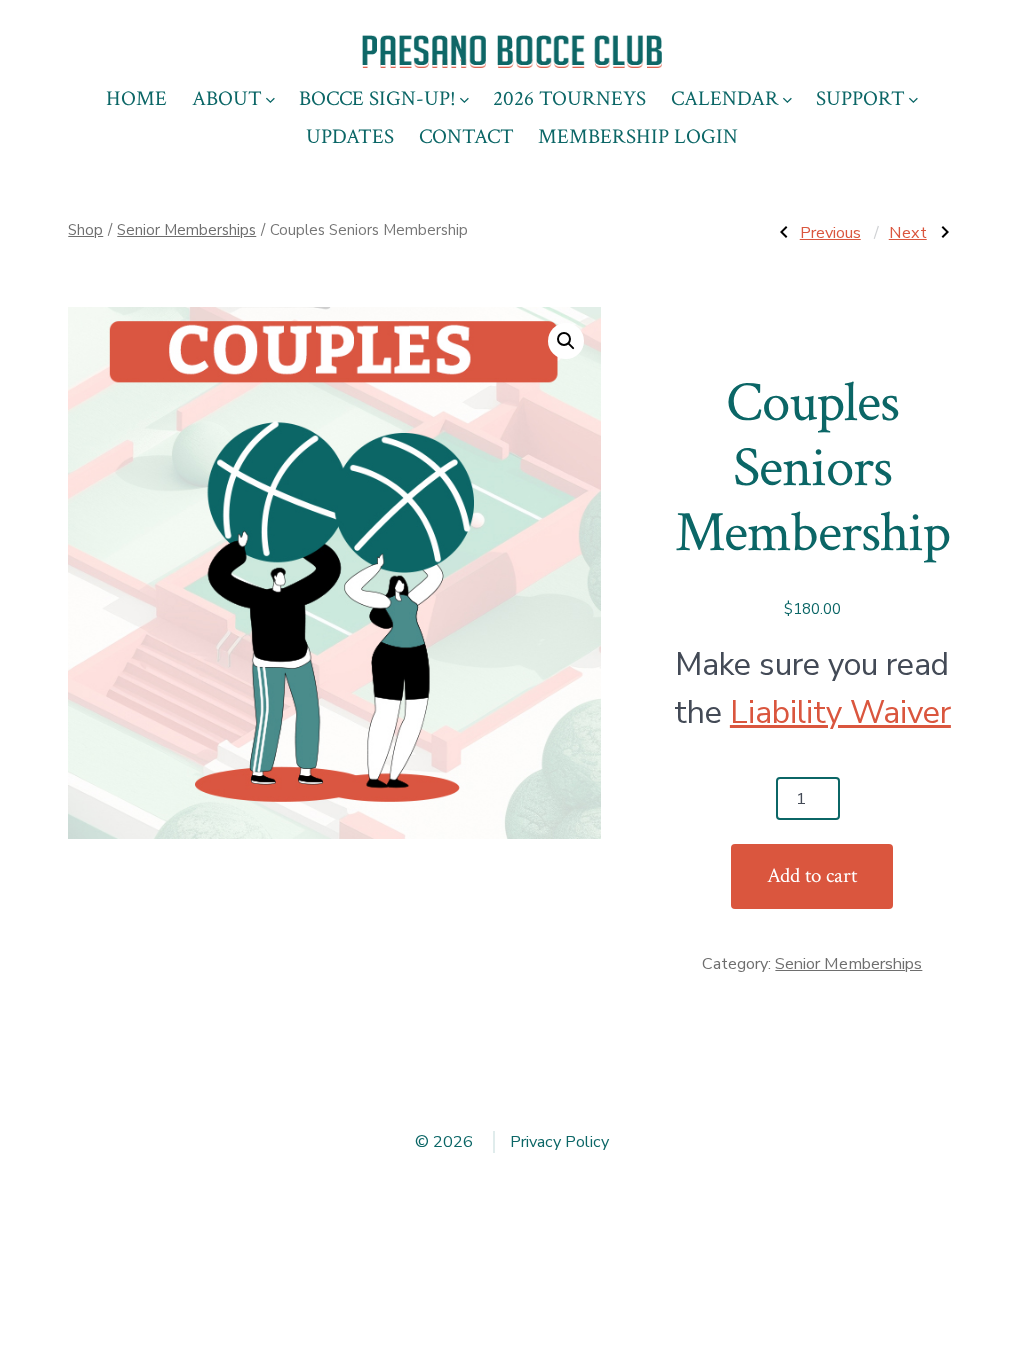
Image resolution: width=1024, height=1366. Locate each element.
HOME (136, 98)
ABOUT (227, 98)
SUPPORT (860, 98)
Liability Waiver (840, 712)
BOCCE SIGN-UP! (377, 98)
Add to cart (812, 875)
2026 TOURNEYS (569, 98)
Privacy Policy (559, 1142)
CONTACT (466, 136)
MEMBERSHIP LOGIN (638, 136)
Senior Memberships (186, 230)
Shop (85, 230)
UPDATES (350, 136)
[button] (566, 341)
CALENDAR (725, 98)
